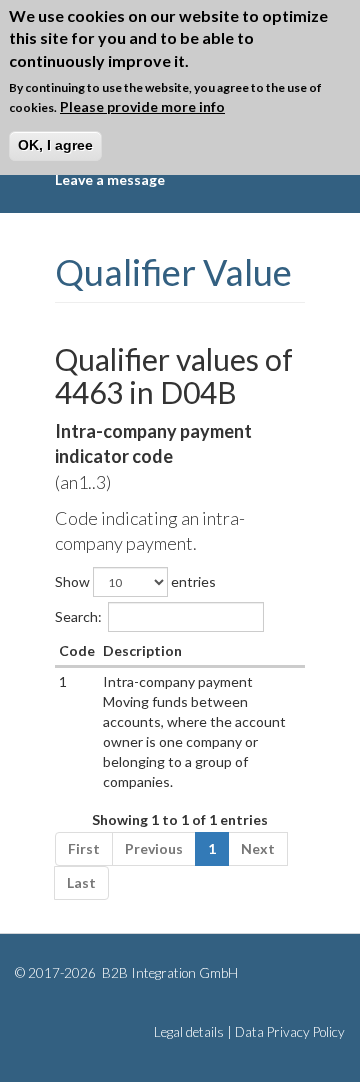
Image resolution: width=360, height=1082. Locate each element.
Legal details (189, 1032)
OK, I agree (55, 145)
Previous (154, 848)
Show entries (135, 581)
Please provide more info (142, 106)
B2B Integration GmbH (168, 973)
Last (81, 882)
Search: (78, 616)
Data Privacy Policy (290, 1032)
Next (258, 848)
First (84, 848)
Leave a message (110, 179)
